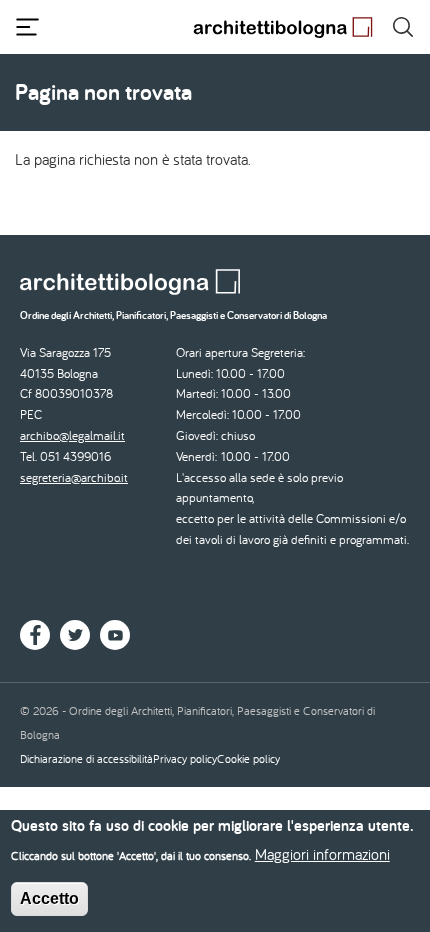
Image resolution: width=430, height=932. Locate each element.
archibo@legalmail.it (72, 435)
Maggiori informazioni (322, 854)
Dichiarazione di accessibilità (86, 759)
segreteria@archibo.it (74, 477)
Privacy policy (185, 759)
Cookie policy (248, 759)
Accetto (49, 898)
